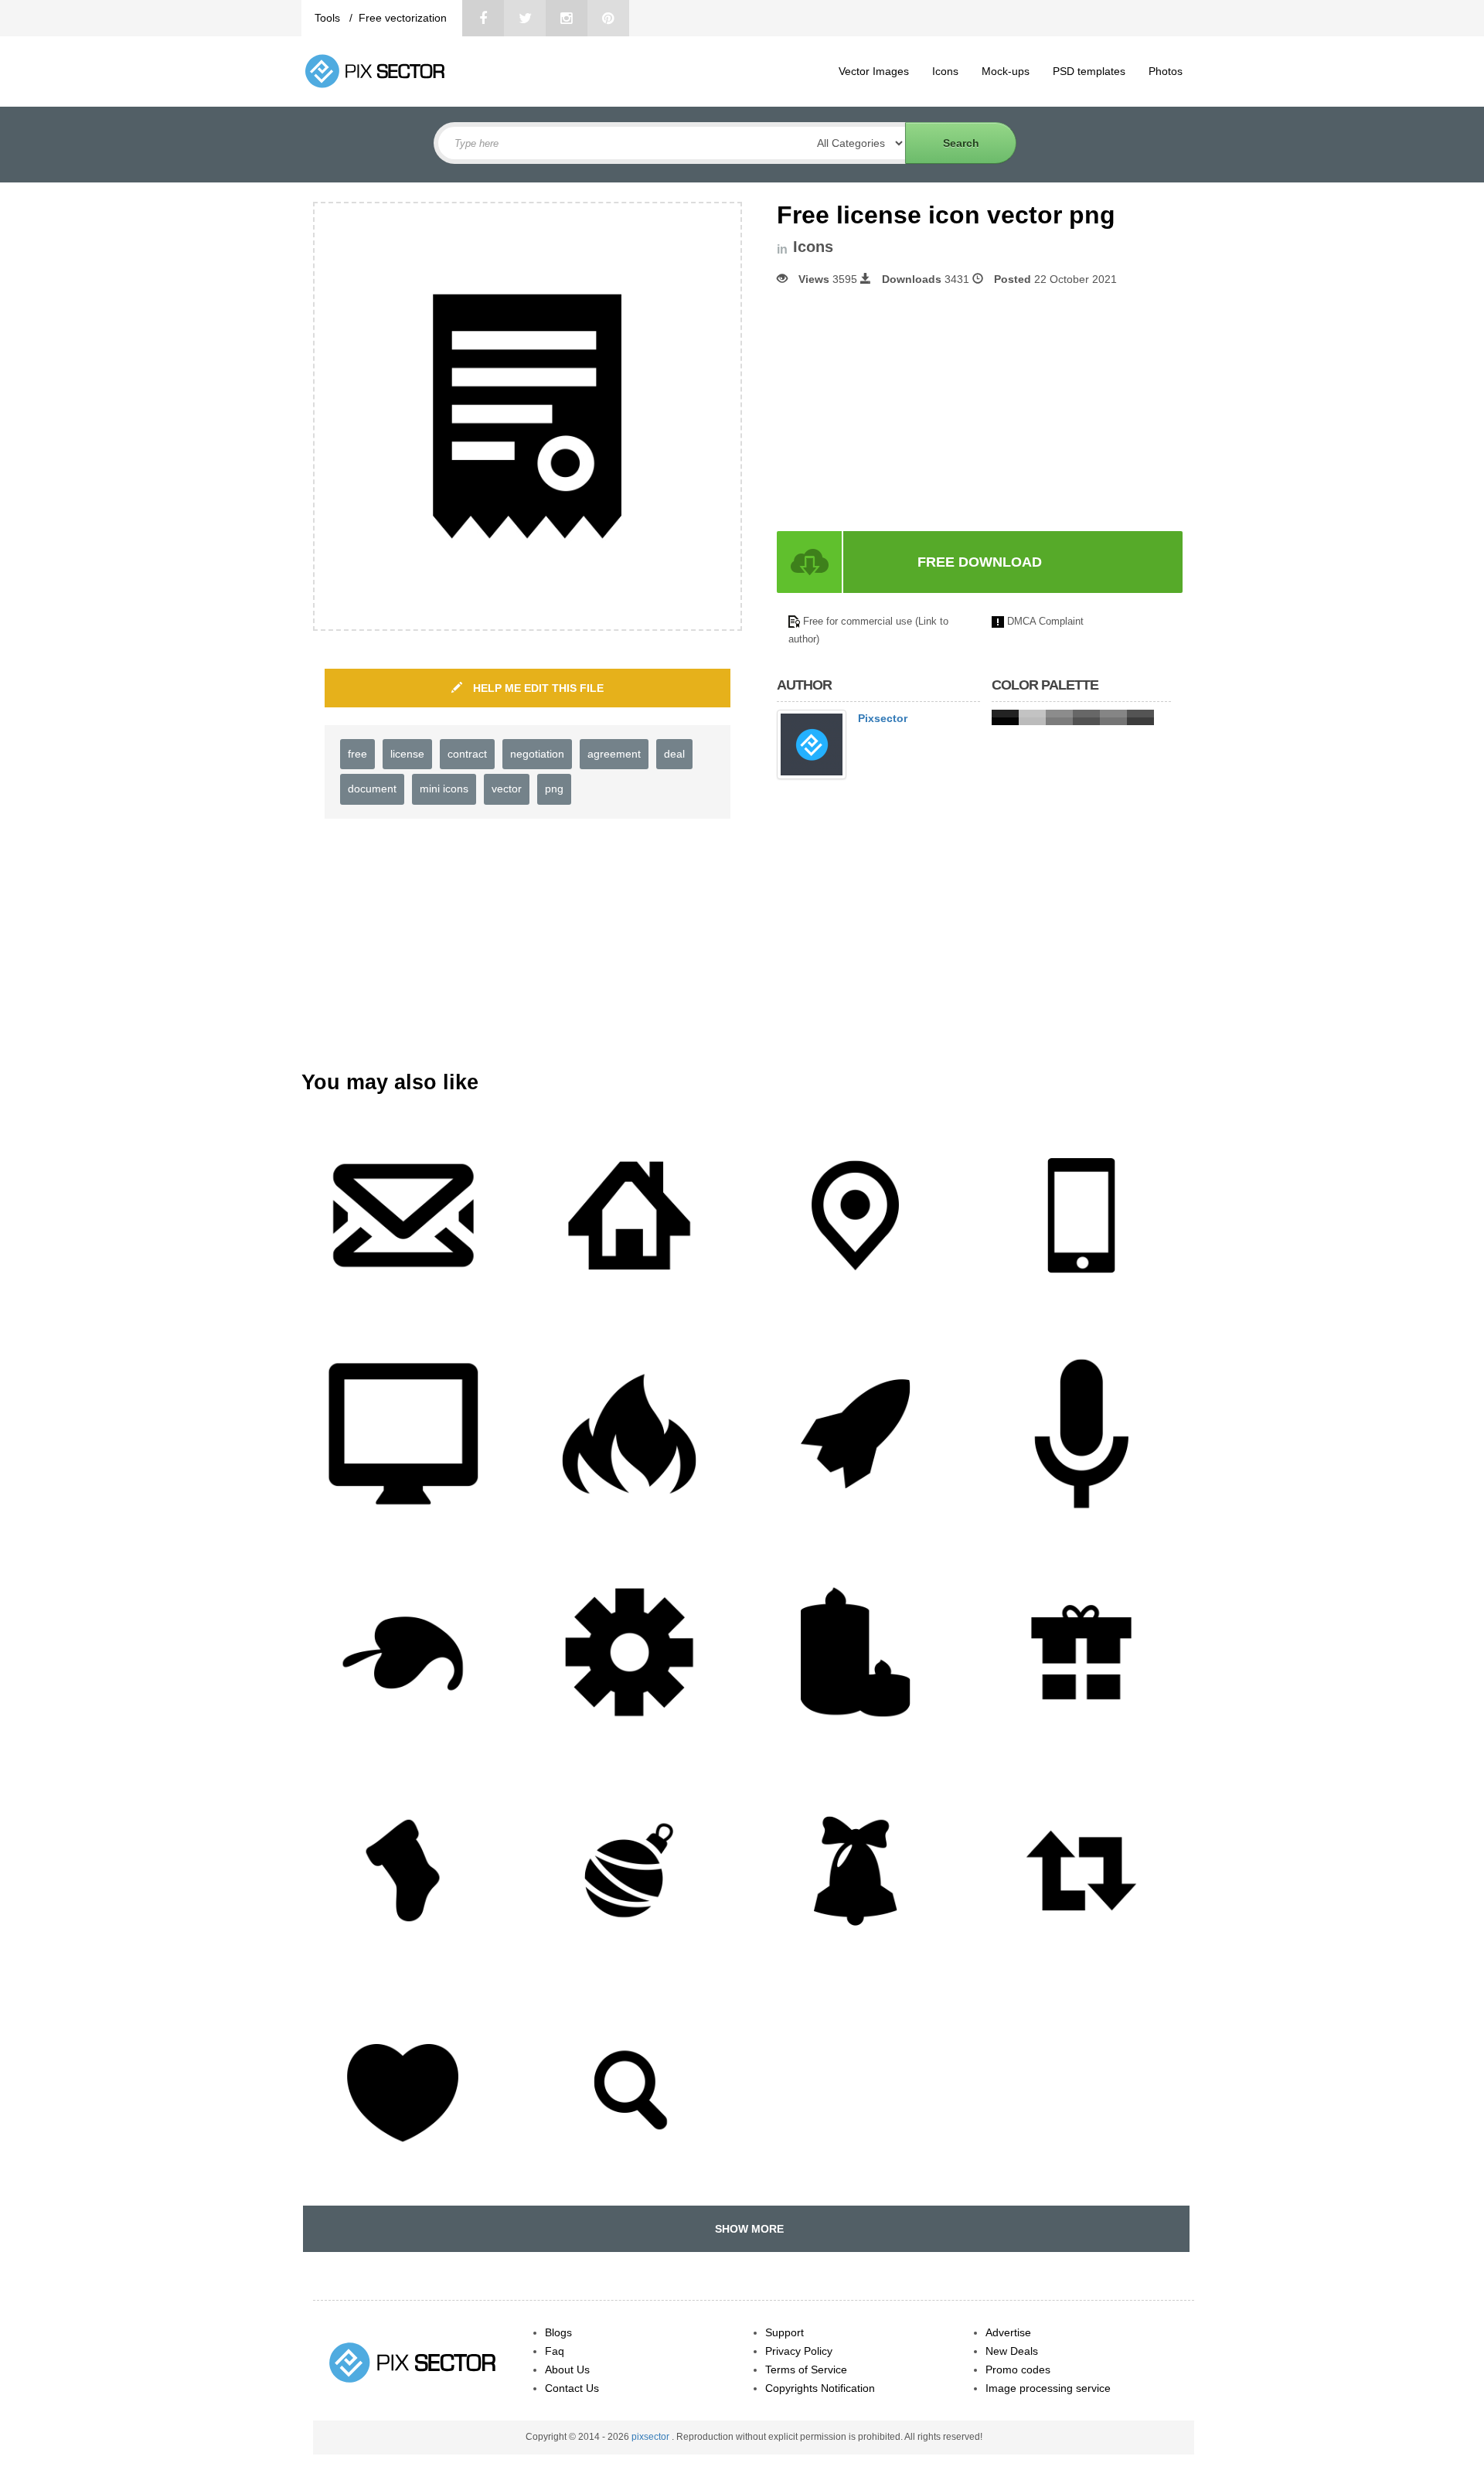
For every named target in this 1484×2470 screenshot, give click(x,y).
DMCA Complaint (1045, 621)
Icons (945, 71)
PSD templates (1089, 71)
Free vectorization (403, 18)
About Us (567, 2369)
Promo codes (1018, 2369)
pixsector (652, 2437)
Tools (329, 18)
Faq (555, 2351)
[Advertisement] (907, 409)
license (407, 754)
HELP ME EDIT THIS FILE (537, 688)
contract (467, 754)
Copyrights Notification (820, 2388)
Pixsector (883, 718)
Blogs (558, 2332)
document (372, 789)
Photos (1166, 71)
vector (507, 789)
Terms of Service (806, 2369)
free (357, 754)
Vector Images (874, 71)
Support (785, 2332)
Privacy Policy (799, 2351)
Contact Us (572, 2388)
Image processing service (1048, 2388)
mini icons (444, 789)
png (554, 789)
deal (674, 754)
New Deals (1012, 2351)
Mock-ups (1006, 71)
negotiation (537, 754)
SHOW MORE (746, 2229)
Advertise (1008, 2332)
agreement (614, 754)
